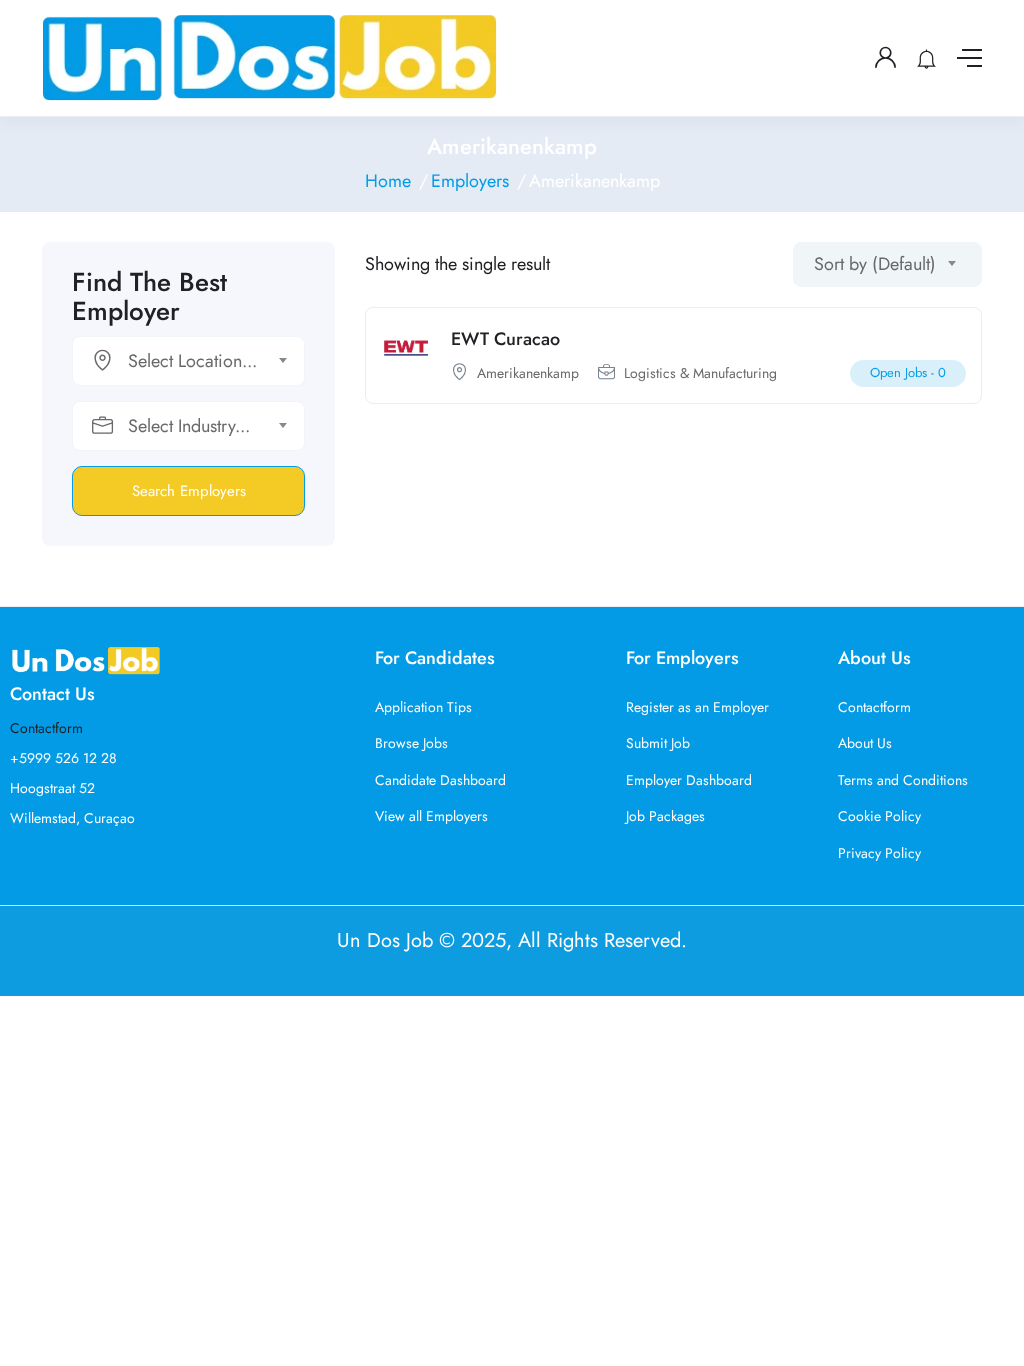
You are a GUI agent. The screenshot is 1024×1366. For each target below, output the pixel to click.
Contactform (46, 728)
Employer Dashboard (689, 780)
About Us (865, 743)
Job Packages (665, 816)
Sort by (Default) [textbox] (875, 264)
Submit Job (658, 743)
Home (388, 181)
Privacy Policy (879, 853)
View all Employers (431, 816)
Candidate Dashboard (440, 780)
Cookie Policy (879, 816)
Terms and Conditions (903, 780)
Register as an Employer (697, 707)
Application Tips (423, 707)
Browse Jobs (411, 743)
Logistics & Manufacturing (700, 373)
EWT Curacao (505, 339)
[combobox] (188, 361)
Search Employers (189, 491)
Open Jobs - (908, 372)
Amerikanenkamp (528, 373)
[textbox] (176, 361)
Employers (470, 181)
